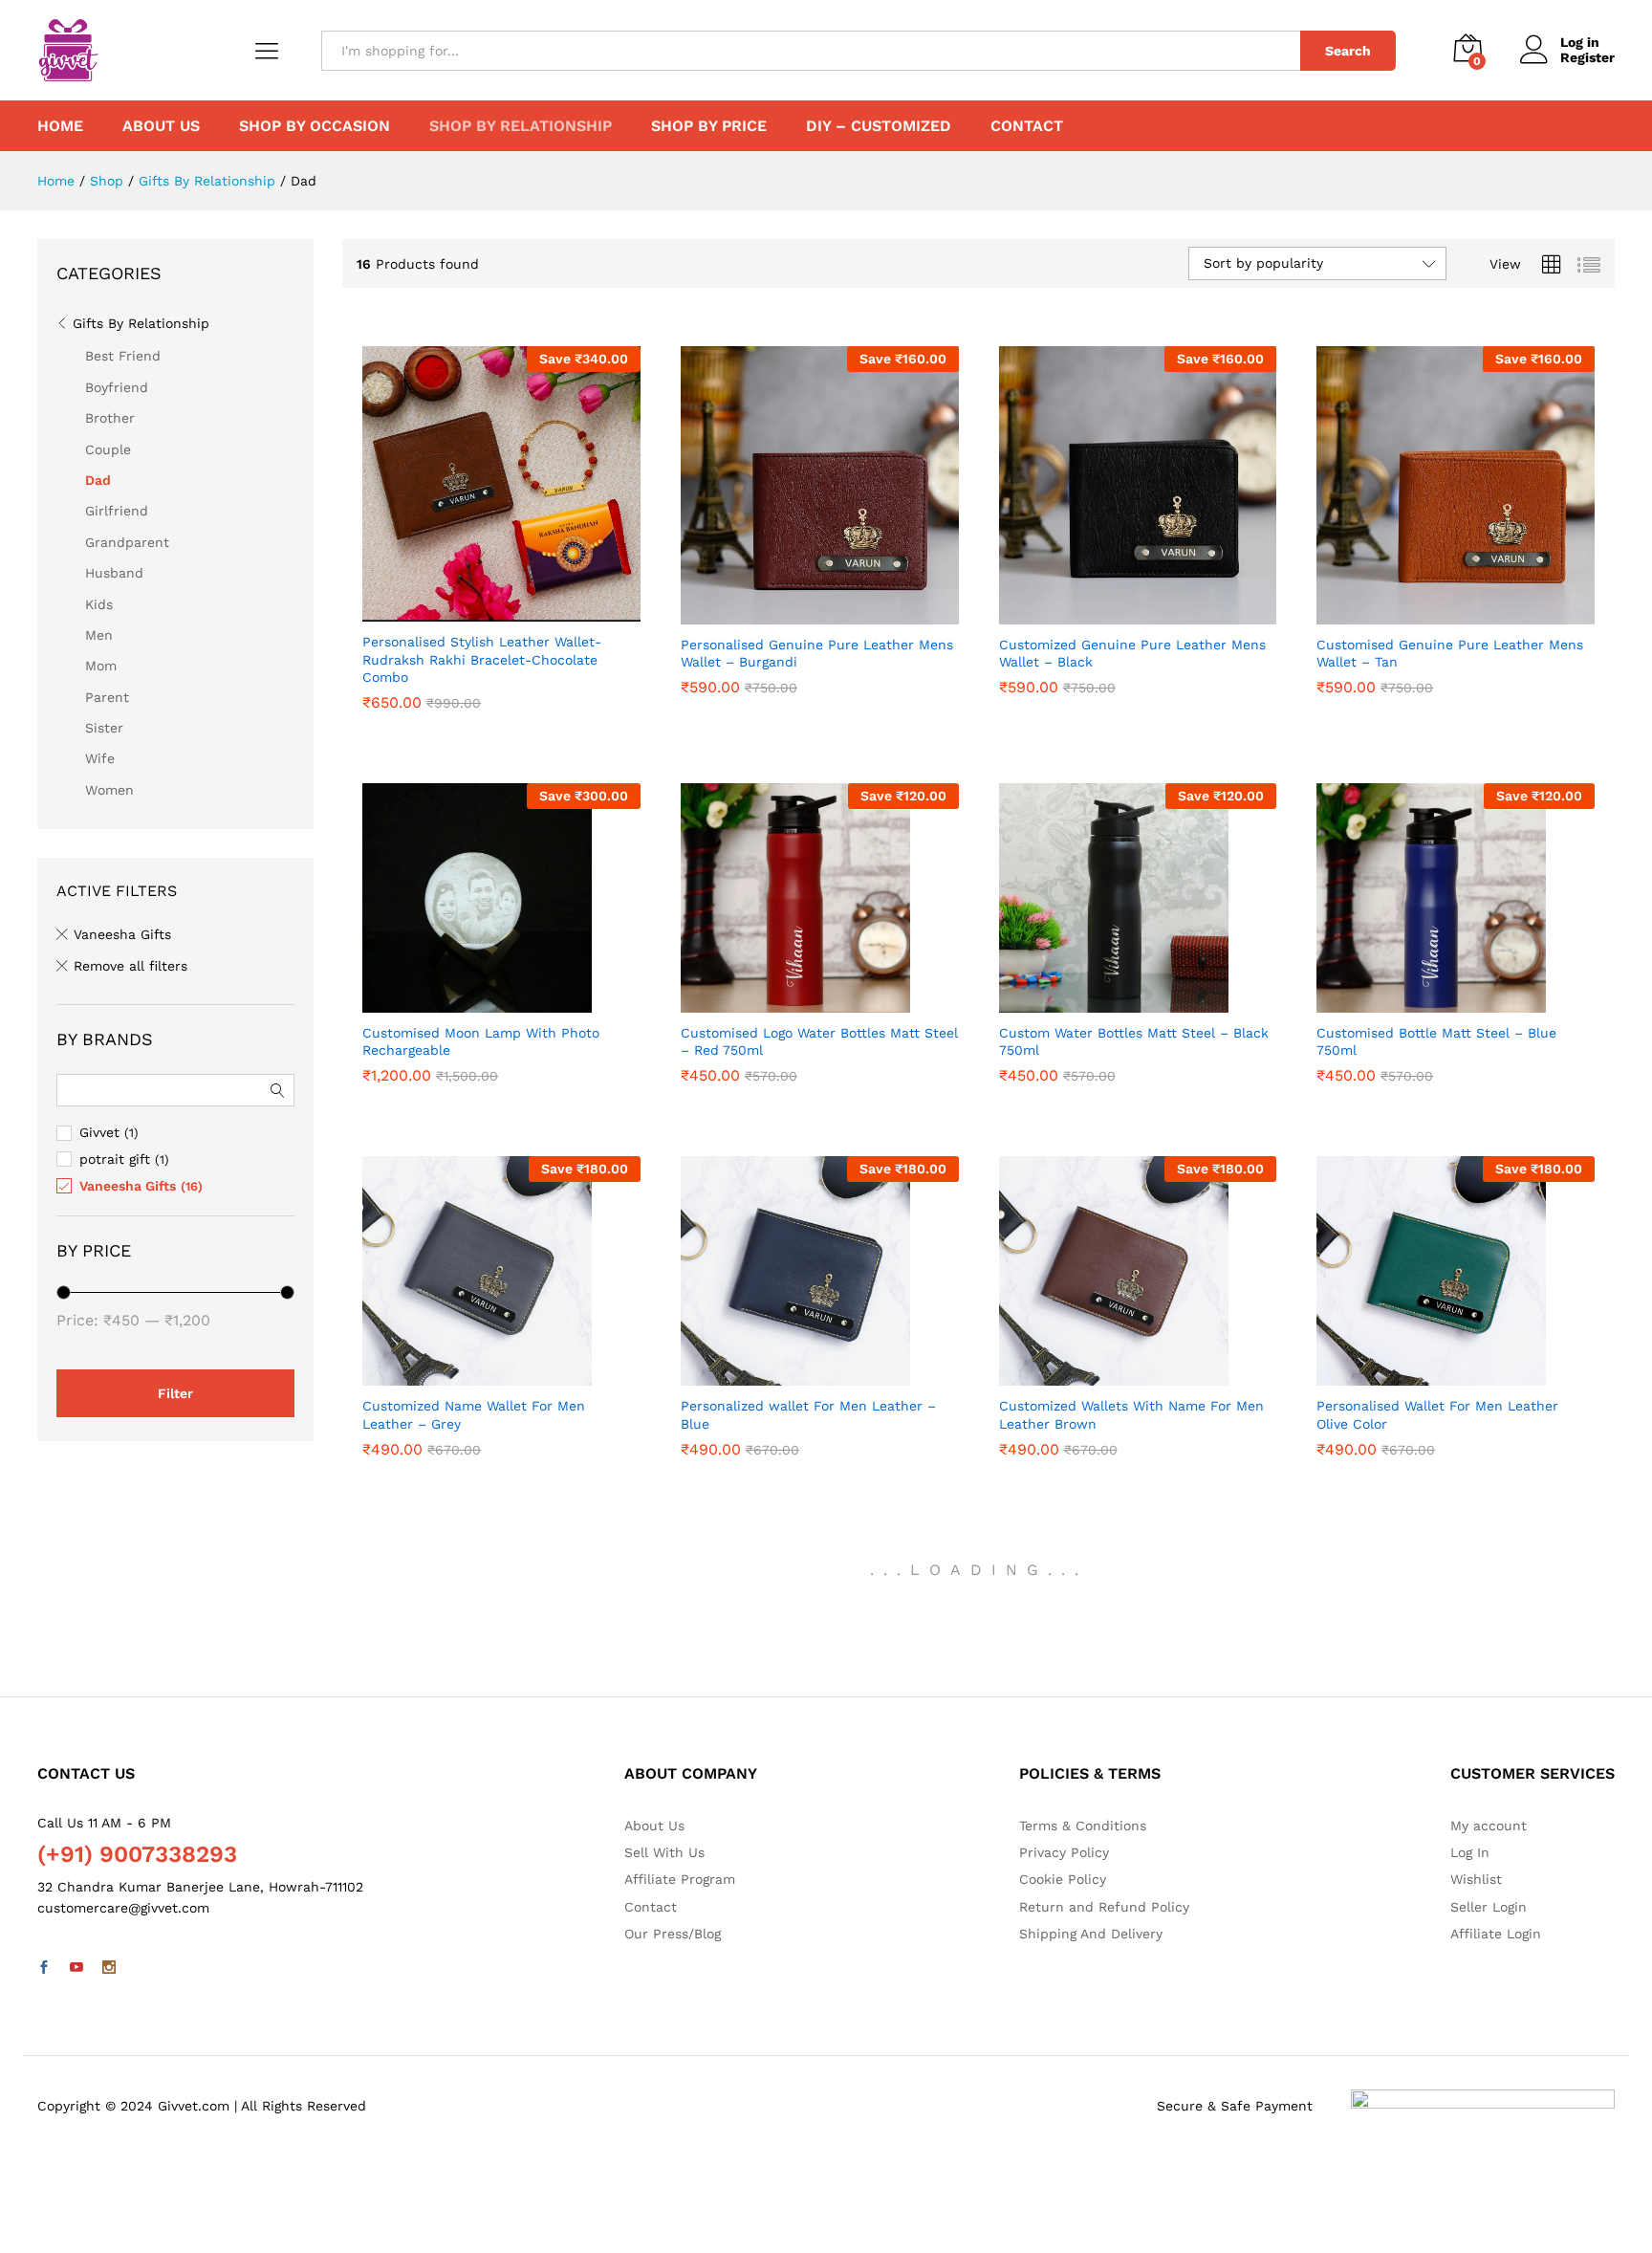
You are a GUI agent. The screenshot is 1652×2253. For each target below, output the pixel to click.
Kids (99, 604)
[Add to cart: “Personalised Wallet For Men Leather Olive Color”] (1434, 1374)
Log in (1580, 42)
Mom (101, 666)
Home (60, 126)
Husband (114, 573)
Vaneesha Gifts (730, 643)
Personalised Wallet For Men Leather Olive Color (1437, 1450)
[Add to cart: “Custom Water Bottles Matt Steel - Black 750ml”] (1116, 1001)
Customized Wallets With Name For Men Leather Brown (1131, 1450)
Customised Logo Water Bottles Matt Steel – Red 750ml (819, 1076)
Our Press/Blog (673, 1934)
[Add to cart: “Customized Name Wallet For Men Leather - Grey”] (480, 1374)
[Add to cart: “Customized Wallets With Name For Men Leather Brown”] (1116, 1374)
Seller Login (1489, 1907)
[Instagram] (109, 1968)
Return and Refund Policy (1104, 1907)
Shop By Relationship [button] (521, 126)
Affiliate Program (680, 1879)
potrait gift (115, 1159)
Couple (108, 449)
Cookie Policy (1063, 1879)
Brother (110, 418)
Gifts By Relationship (141, 323)
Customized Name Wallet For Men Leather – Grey (474, 1450)
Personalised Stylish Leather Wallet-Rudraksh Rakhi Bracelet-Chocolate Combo (482, 694)
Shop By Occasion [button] (315, 126)
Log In (1470, 1852)
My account (1489, 1826)
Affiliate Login (1496, 1934)
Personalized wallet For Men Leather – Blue (808, 1450)
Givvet (99, 1132)
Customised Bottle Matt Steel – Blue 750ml (1436, 1076)
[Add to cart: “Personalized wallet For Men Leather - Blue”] (797, 1374)
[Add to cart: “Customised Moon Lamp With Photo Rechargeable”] (480, 1001)
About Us (161, 126)
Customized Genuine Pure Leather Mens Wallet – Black (1132, 688)
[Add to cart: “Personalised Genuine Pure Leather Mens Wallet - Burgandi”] (797, 613)
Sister (104, 728)
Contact (1027, 126)
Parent (107, 697)
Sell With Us (664, 1852)
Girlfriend (117, 511)
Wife (100, 758)
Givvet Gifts (402, 640)
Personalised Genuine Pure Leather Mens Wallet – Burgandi (817, 688)
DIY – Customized (879, 126)
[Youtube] (76, 1968)
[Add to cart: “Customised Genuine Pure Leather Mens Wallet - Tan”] (1434, 613)
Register (1587, 57)
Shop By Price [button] (709, 126)
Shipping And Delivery (1091, 1934)
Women (109, 790)
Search (1348, 51)
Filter (175, 1393)
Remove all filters (130, 966)
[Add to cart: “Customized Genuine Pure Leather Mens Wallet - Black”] (1116, 613)
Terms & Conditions (1083, 1826)
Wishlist (1476, 1879)
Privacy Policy (1064, 1852)
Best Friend (123, 356)
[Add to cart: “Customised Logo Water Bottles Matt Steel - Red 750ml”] (797, 1001)
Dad (98, 480)
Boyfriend (117, 387)
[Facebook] (44, 1968)
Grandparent (127, 542)
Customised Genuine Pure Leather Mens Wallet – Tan (1450, 688)
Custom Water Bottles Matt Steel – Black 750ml (1134, 1076)
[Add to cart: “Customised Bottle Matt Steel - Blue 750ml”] (1434, 1001)
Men (99, 635)
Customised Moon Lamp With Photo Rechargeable (481, 1076)
